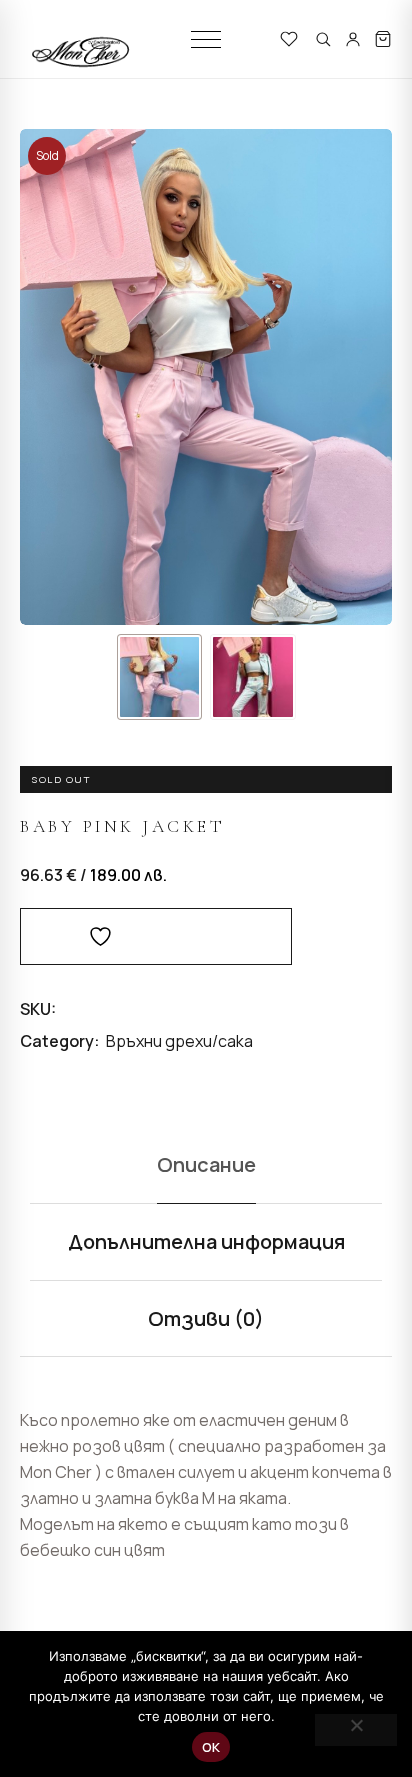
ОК (211, 1747)
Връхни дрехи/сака (179, 1041)
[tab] (206, 1165)
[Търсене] (323, 39)
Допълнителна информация (206, 1241)
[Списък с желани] (289, 39)
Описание (206, 1164)
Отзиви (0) (206, 1318)
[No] (356, 1730)
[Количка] (383, 39)
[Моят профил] (353, 39)
